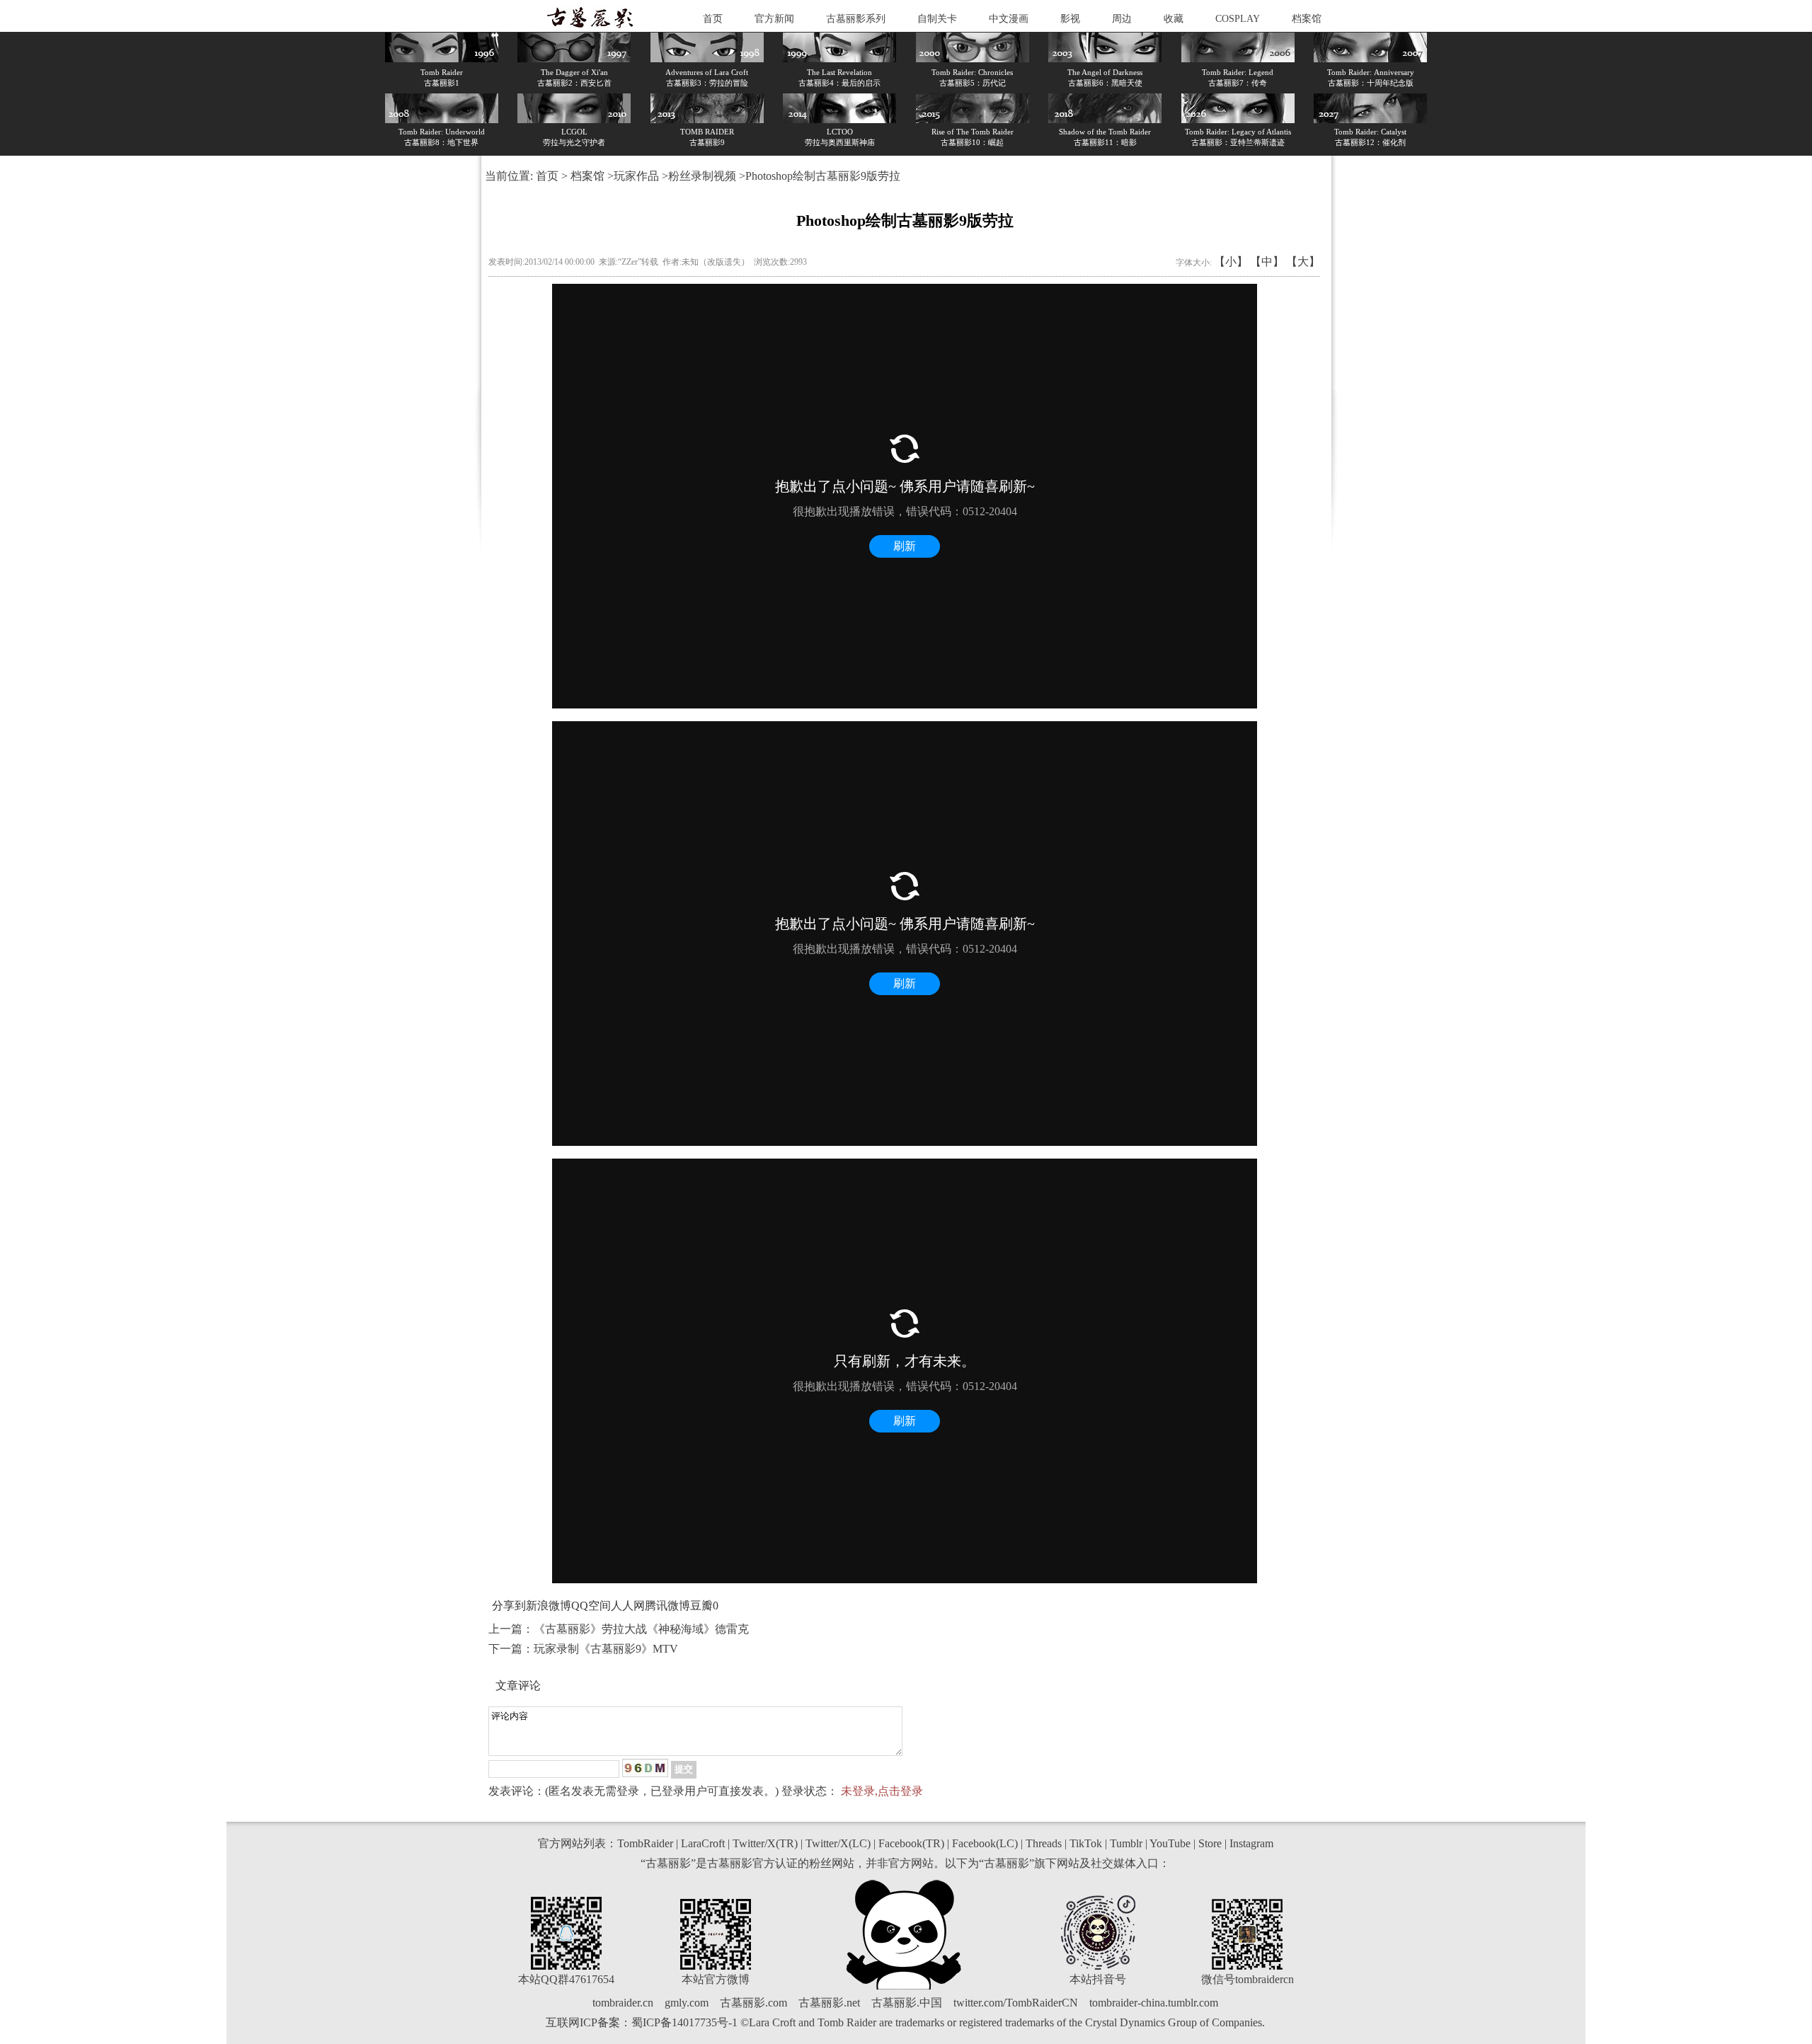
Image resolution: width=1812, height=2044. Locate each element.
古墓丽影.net (829, 2003)
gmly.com (687, 2003)
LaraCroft (703, 1843)
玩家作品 (636, 176)
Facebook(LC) (985, 1843)
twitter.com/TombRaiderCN (1016, 2003)
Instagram (1251, 1843)
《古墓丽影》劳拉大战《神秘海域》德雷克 (641, 1629)
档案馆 (1307, 19)
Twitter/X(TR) (765, 1843)
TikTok (1086, 1843)
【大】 (1303, 262)
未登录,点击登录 (882, 1791)
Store (1210, 1843)
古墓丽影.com (753, 2003)
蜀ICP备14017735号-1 (684, 2022)
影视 (1070, 19)
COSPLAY (1238, 19)
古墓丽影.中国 (907, 2003)
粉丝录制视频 (702, 176)
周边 (1122, 19)
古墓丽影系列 (856, 19)
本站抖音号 (1098, 1979)
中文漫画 (1009, 19)
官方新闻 (774, 19)
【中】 (1267, 262)
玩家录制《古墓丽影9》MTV (606, 1649)
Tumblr (1126, 1843)
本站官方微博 (716, 1979)
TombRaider (645, 1843)
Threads (1044, 1843)
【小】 (1231, 262)
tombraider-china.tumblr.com (1154, 2003)
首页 (713, 19)
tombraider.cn (623, 2003)
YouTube (1170, 1843)
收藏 (1174, 19)
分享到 (509, 1606)
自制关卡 (937, 19)
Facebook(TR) (911, 1843)
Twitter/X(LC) (838, 1843)
